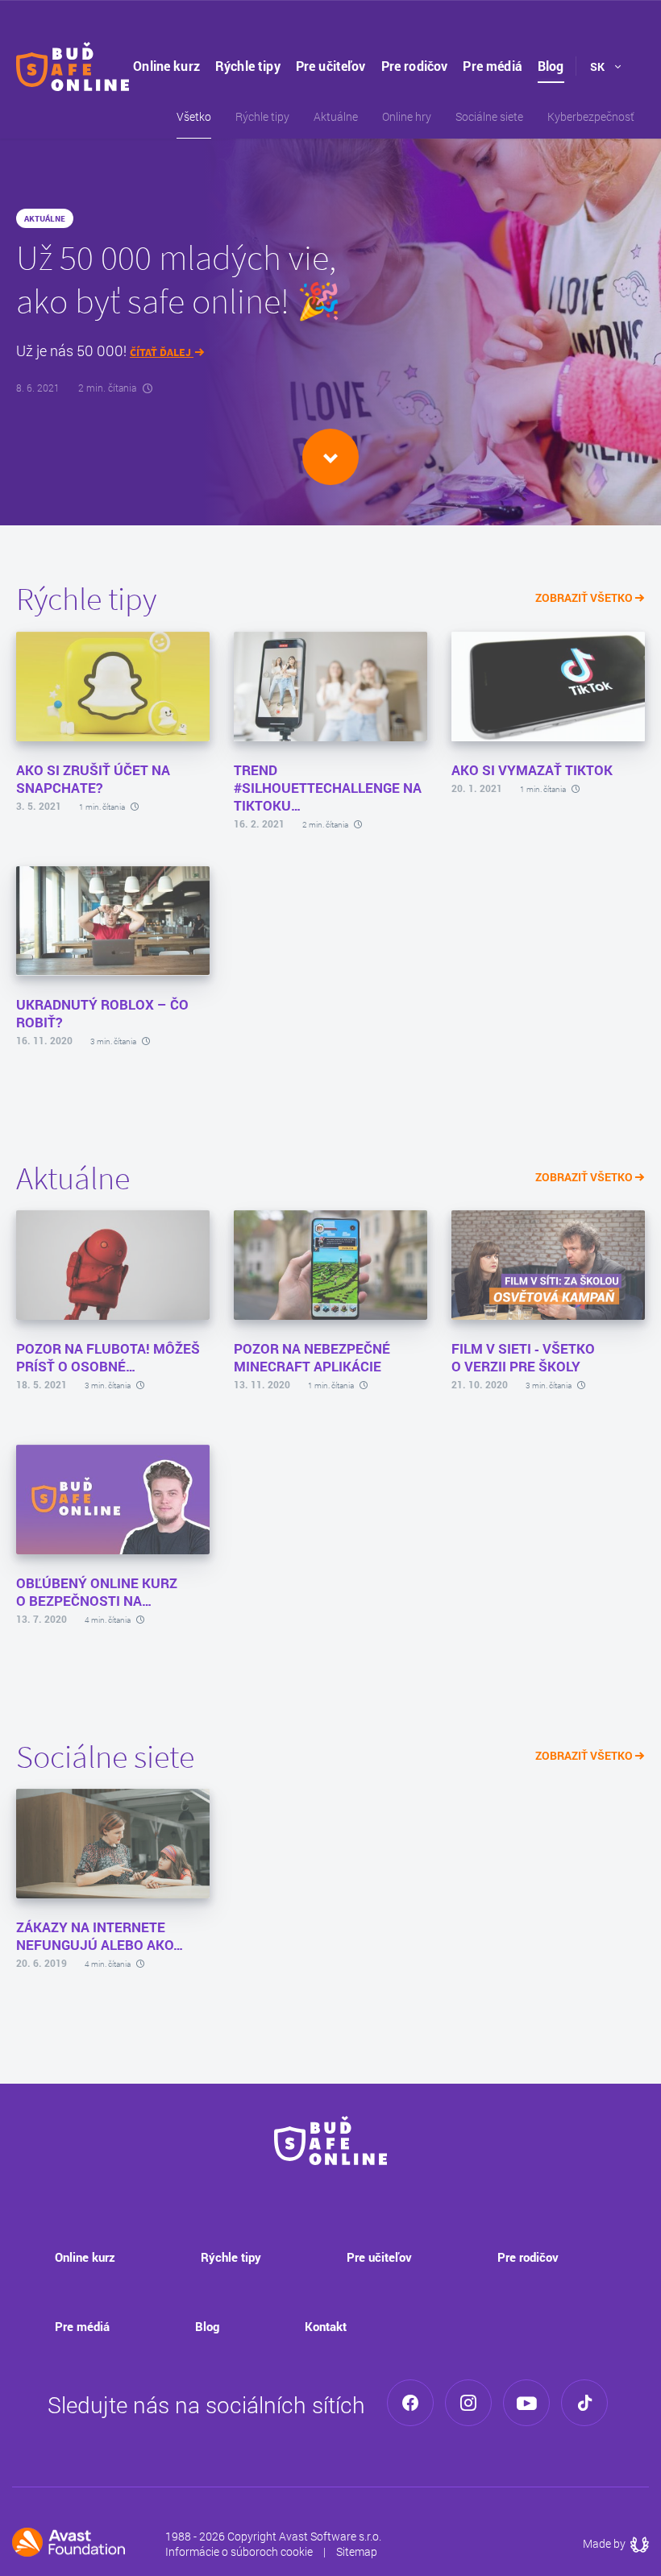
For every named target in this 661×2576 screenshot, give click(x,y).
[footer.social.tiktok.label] (584, 2403)
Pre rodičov (415, 66)
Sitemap (357, 2551)
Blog (551, 66)
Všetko (194, 116)
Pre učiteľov (331, 66)
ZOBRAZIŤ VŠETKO (585, 597)
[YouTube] (526, 2403)
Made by (616, 2543)
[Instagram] (468, 2403)
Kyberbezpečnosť (591, 116)
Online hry (407, 116)
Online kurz (166, 66)
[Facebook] (410, 2403)
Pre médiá (492, 66)
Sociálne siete (489, 116)
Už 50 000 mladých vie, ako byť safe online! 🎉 (179, 279)
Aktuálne (336, 116)
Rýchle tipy (248, 66)
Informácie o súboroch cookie (239, 2551)
